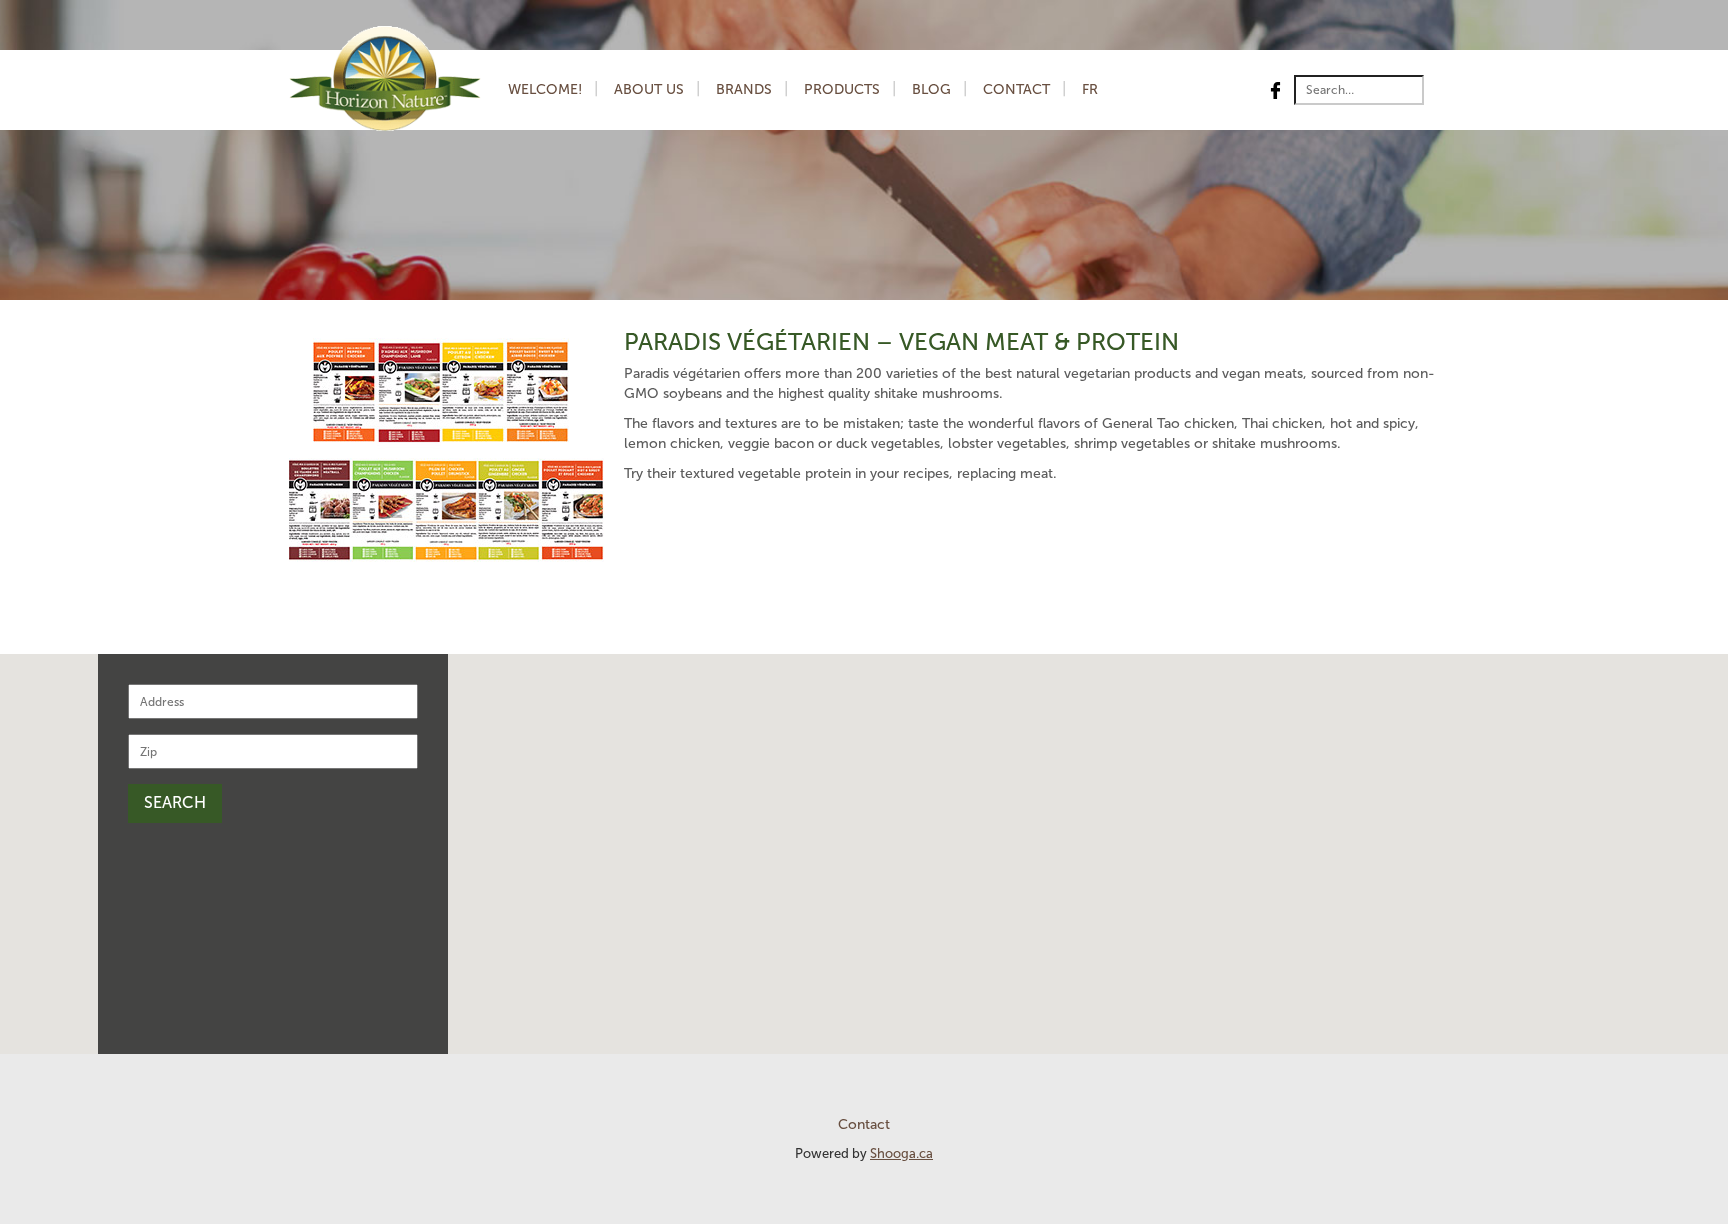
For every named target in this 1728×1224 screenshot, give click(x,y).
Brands (744, 89)
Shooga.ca (901, 1153)
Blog (931, 89)
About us (649, 89)
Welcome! (545, 89)
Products (842, 89)
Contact (1016, 89)
